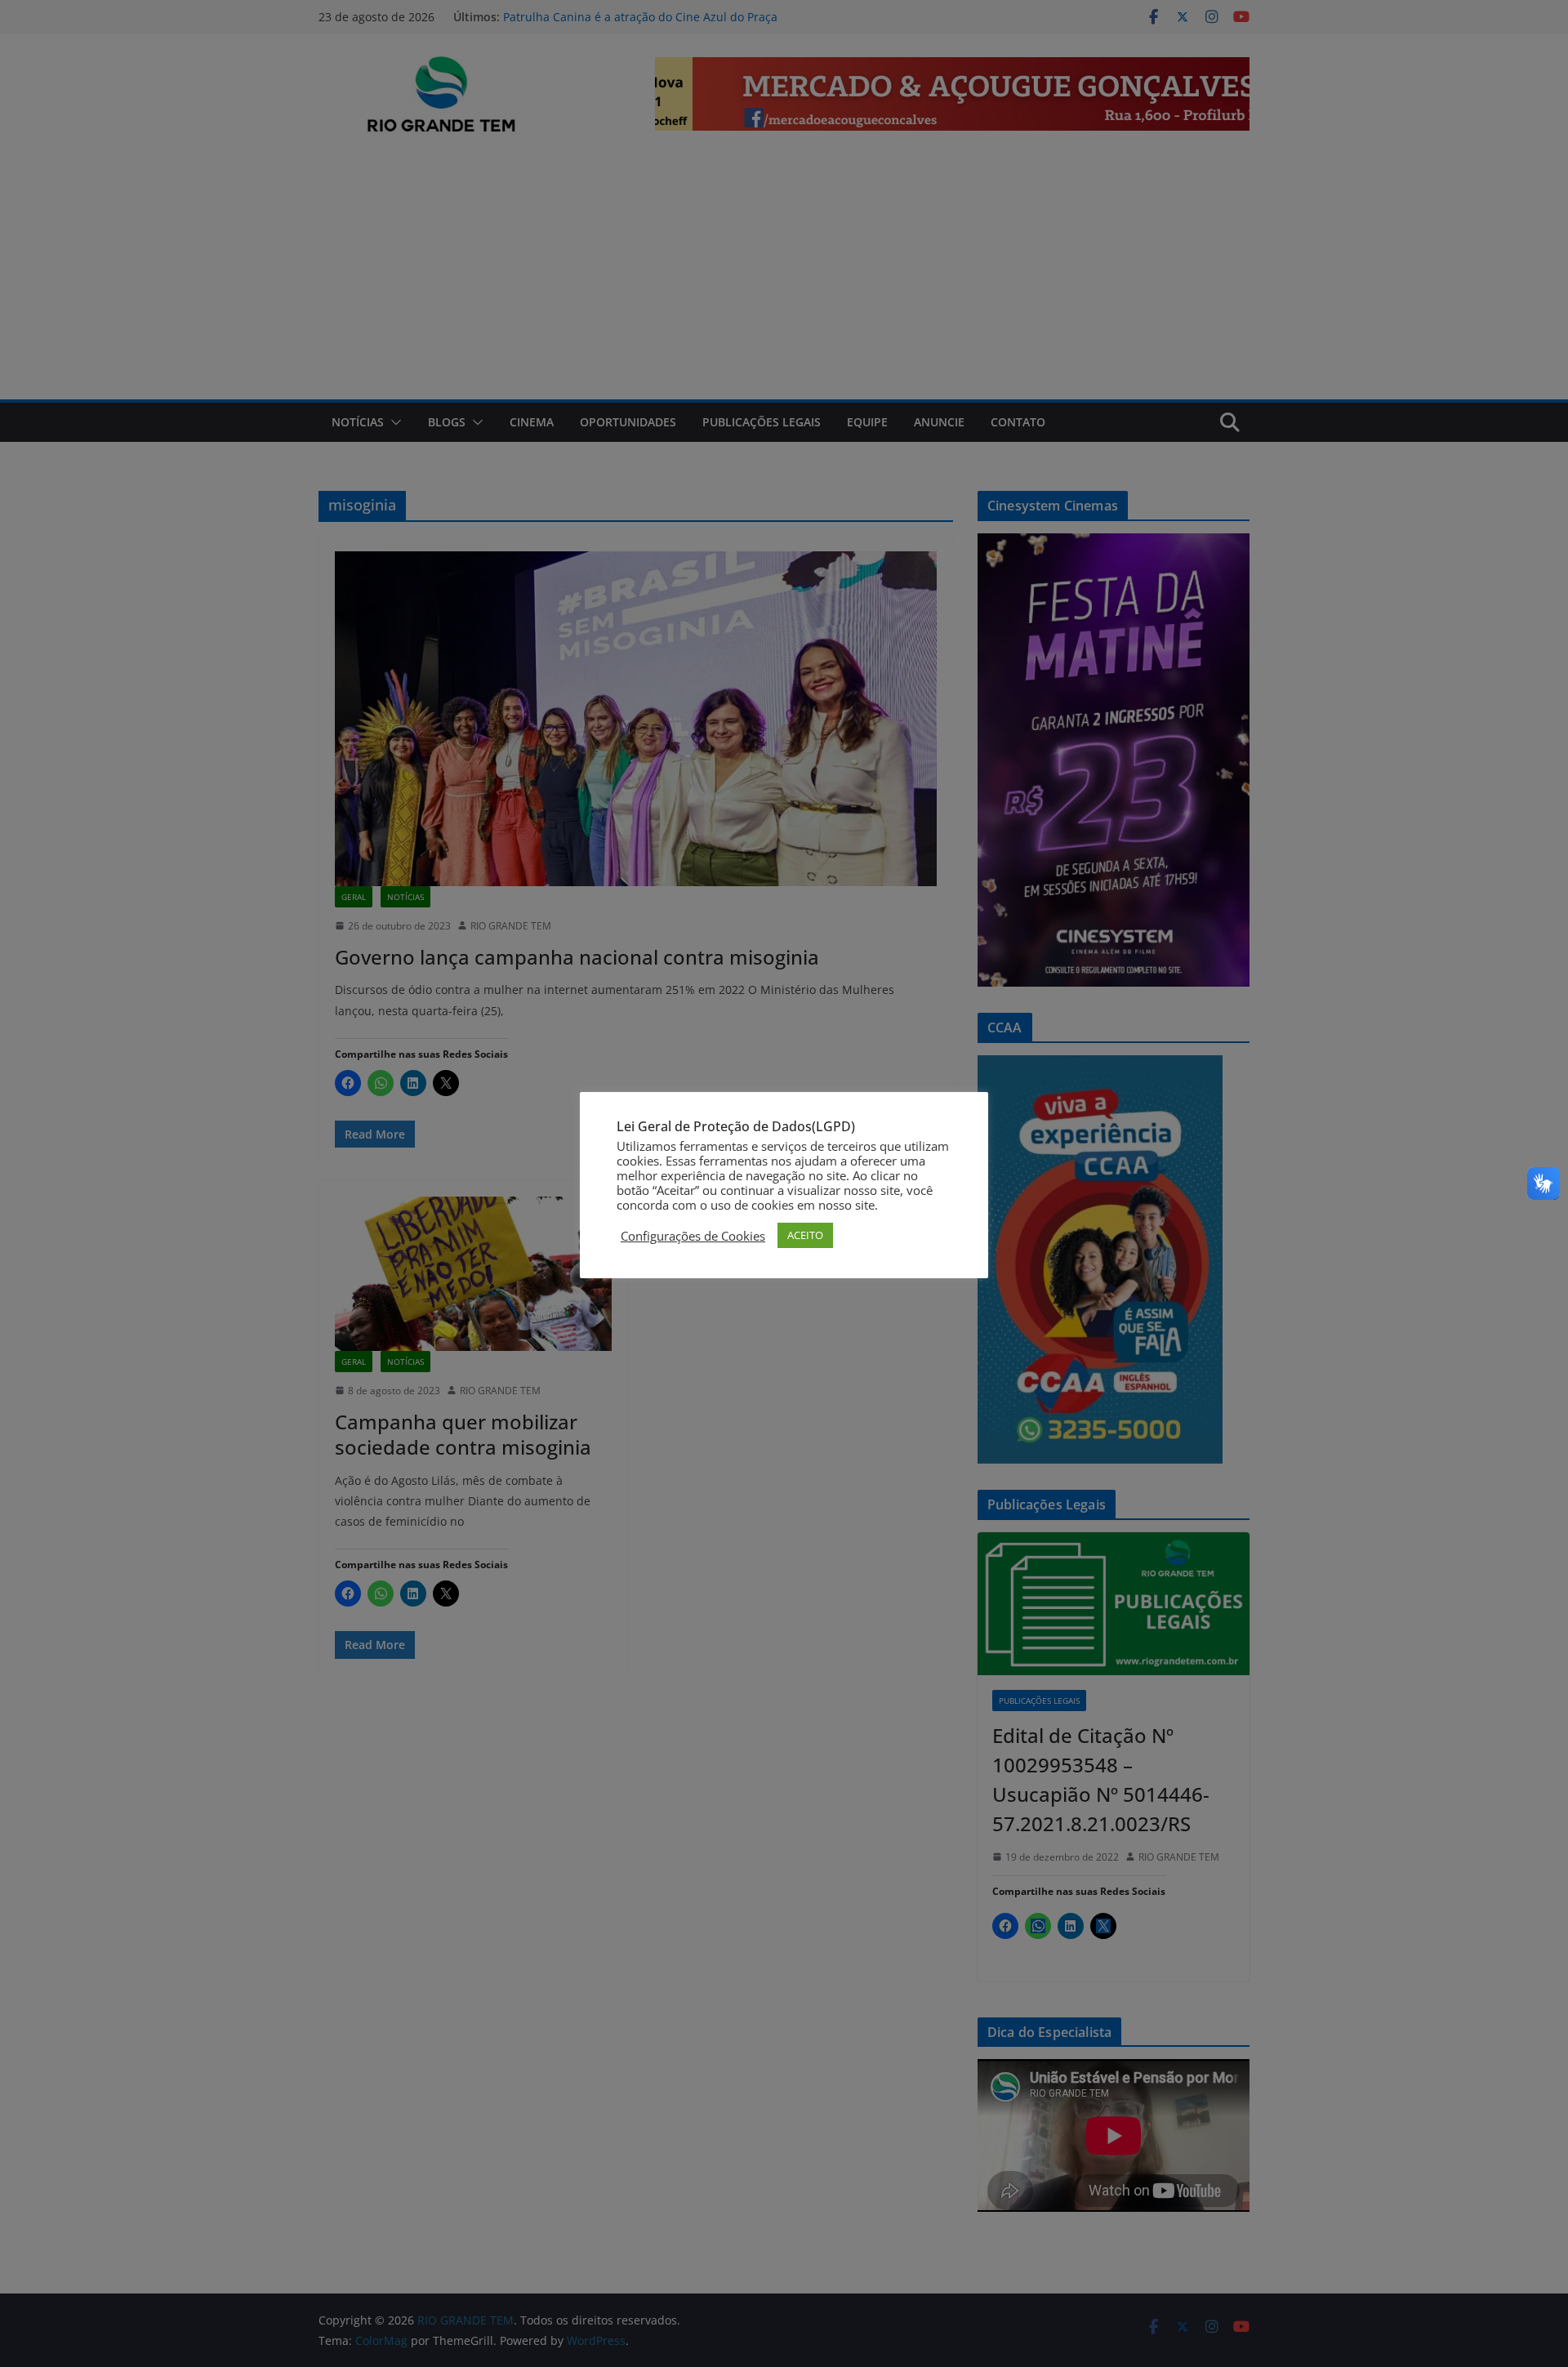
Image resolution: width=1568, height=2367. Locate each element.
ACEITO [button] (805, 1235)
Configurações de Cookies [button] (693, 1236)
